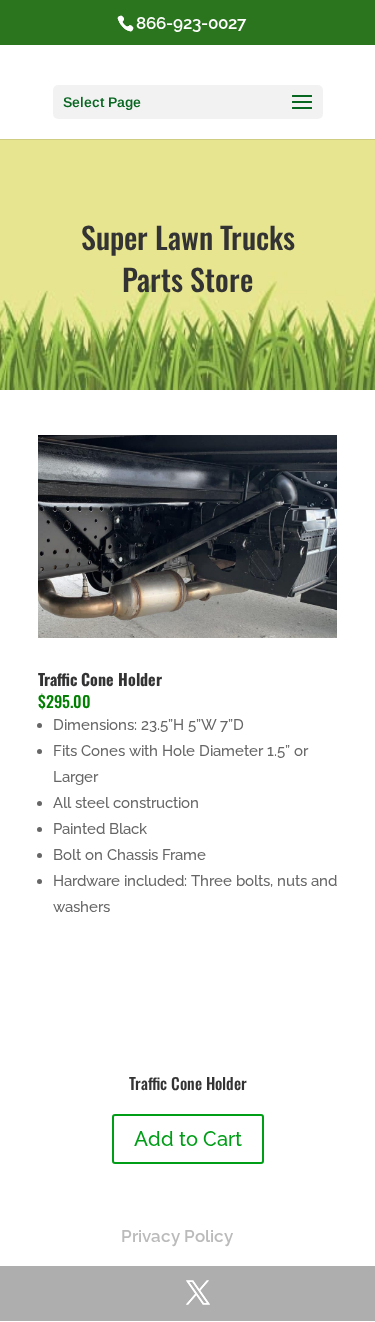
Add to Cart (188, 1139)
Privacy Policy (177, 1236)
